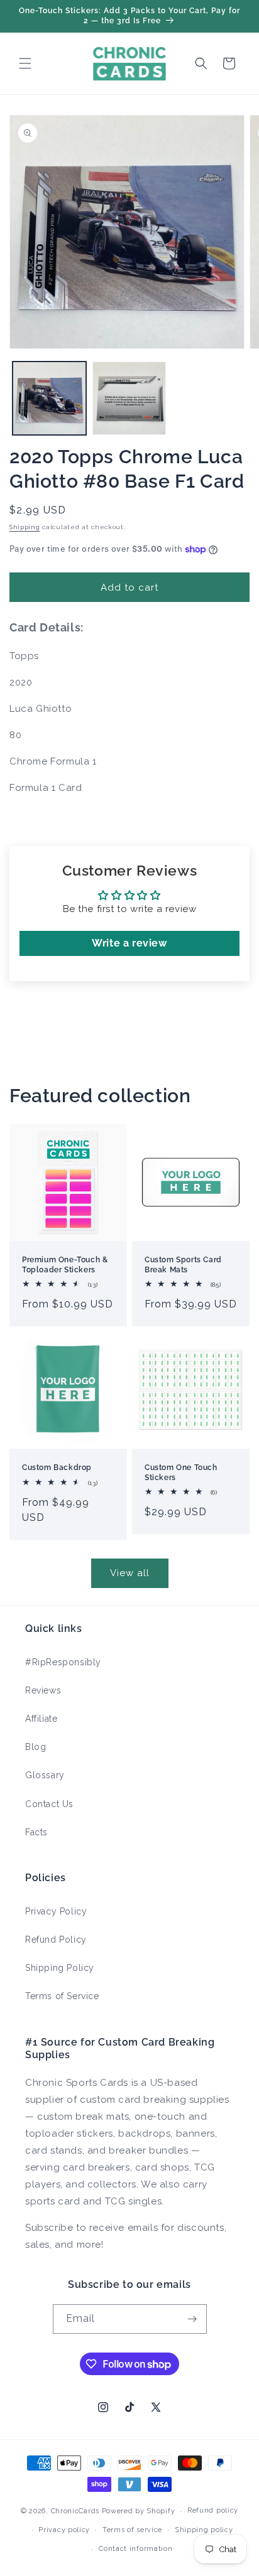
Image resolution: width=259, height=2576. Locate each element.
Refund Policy (56, 1940)
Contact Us (49, 1804)
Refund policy (213, 2510)
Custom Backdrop (57, 1468)
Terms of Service (62, 1996)
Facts (36, 1832)
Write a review (129, 943)
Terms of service (132, 2530)
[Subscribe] (192, 2319)
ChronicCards (75, 2511)
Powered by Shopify (139, 2511)
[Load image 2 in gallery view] (129, 398)
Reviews (43, 1690)
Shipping (25, 527)
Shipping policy (204, 2530)
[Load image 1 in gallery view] (49, 398)
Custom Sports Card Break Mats (183, 1265)
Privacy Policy (56, 1911)
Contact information (135, 2549)
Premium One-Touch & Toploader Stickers (65, 1265)
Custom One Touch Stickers (181, 1473)
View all (130, 1573)
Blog (36, 1747)
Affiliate (41, 1719)
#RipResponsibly (63, 1662)
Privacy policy (64, 2530)
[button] (25, 63)
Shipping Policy (60, 1968)
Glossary (45, 1775)
